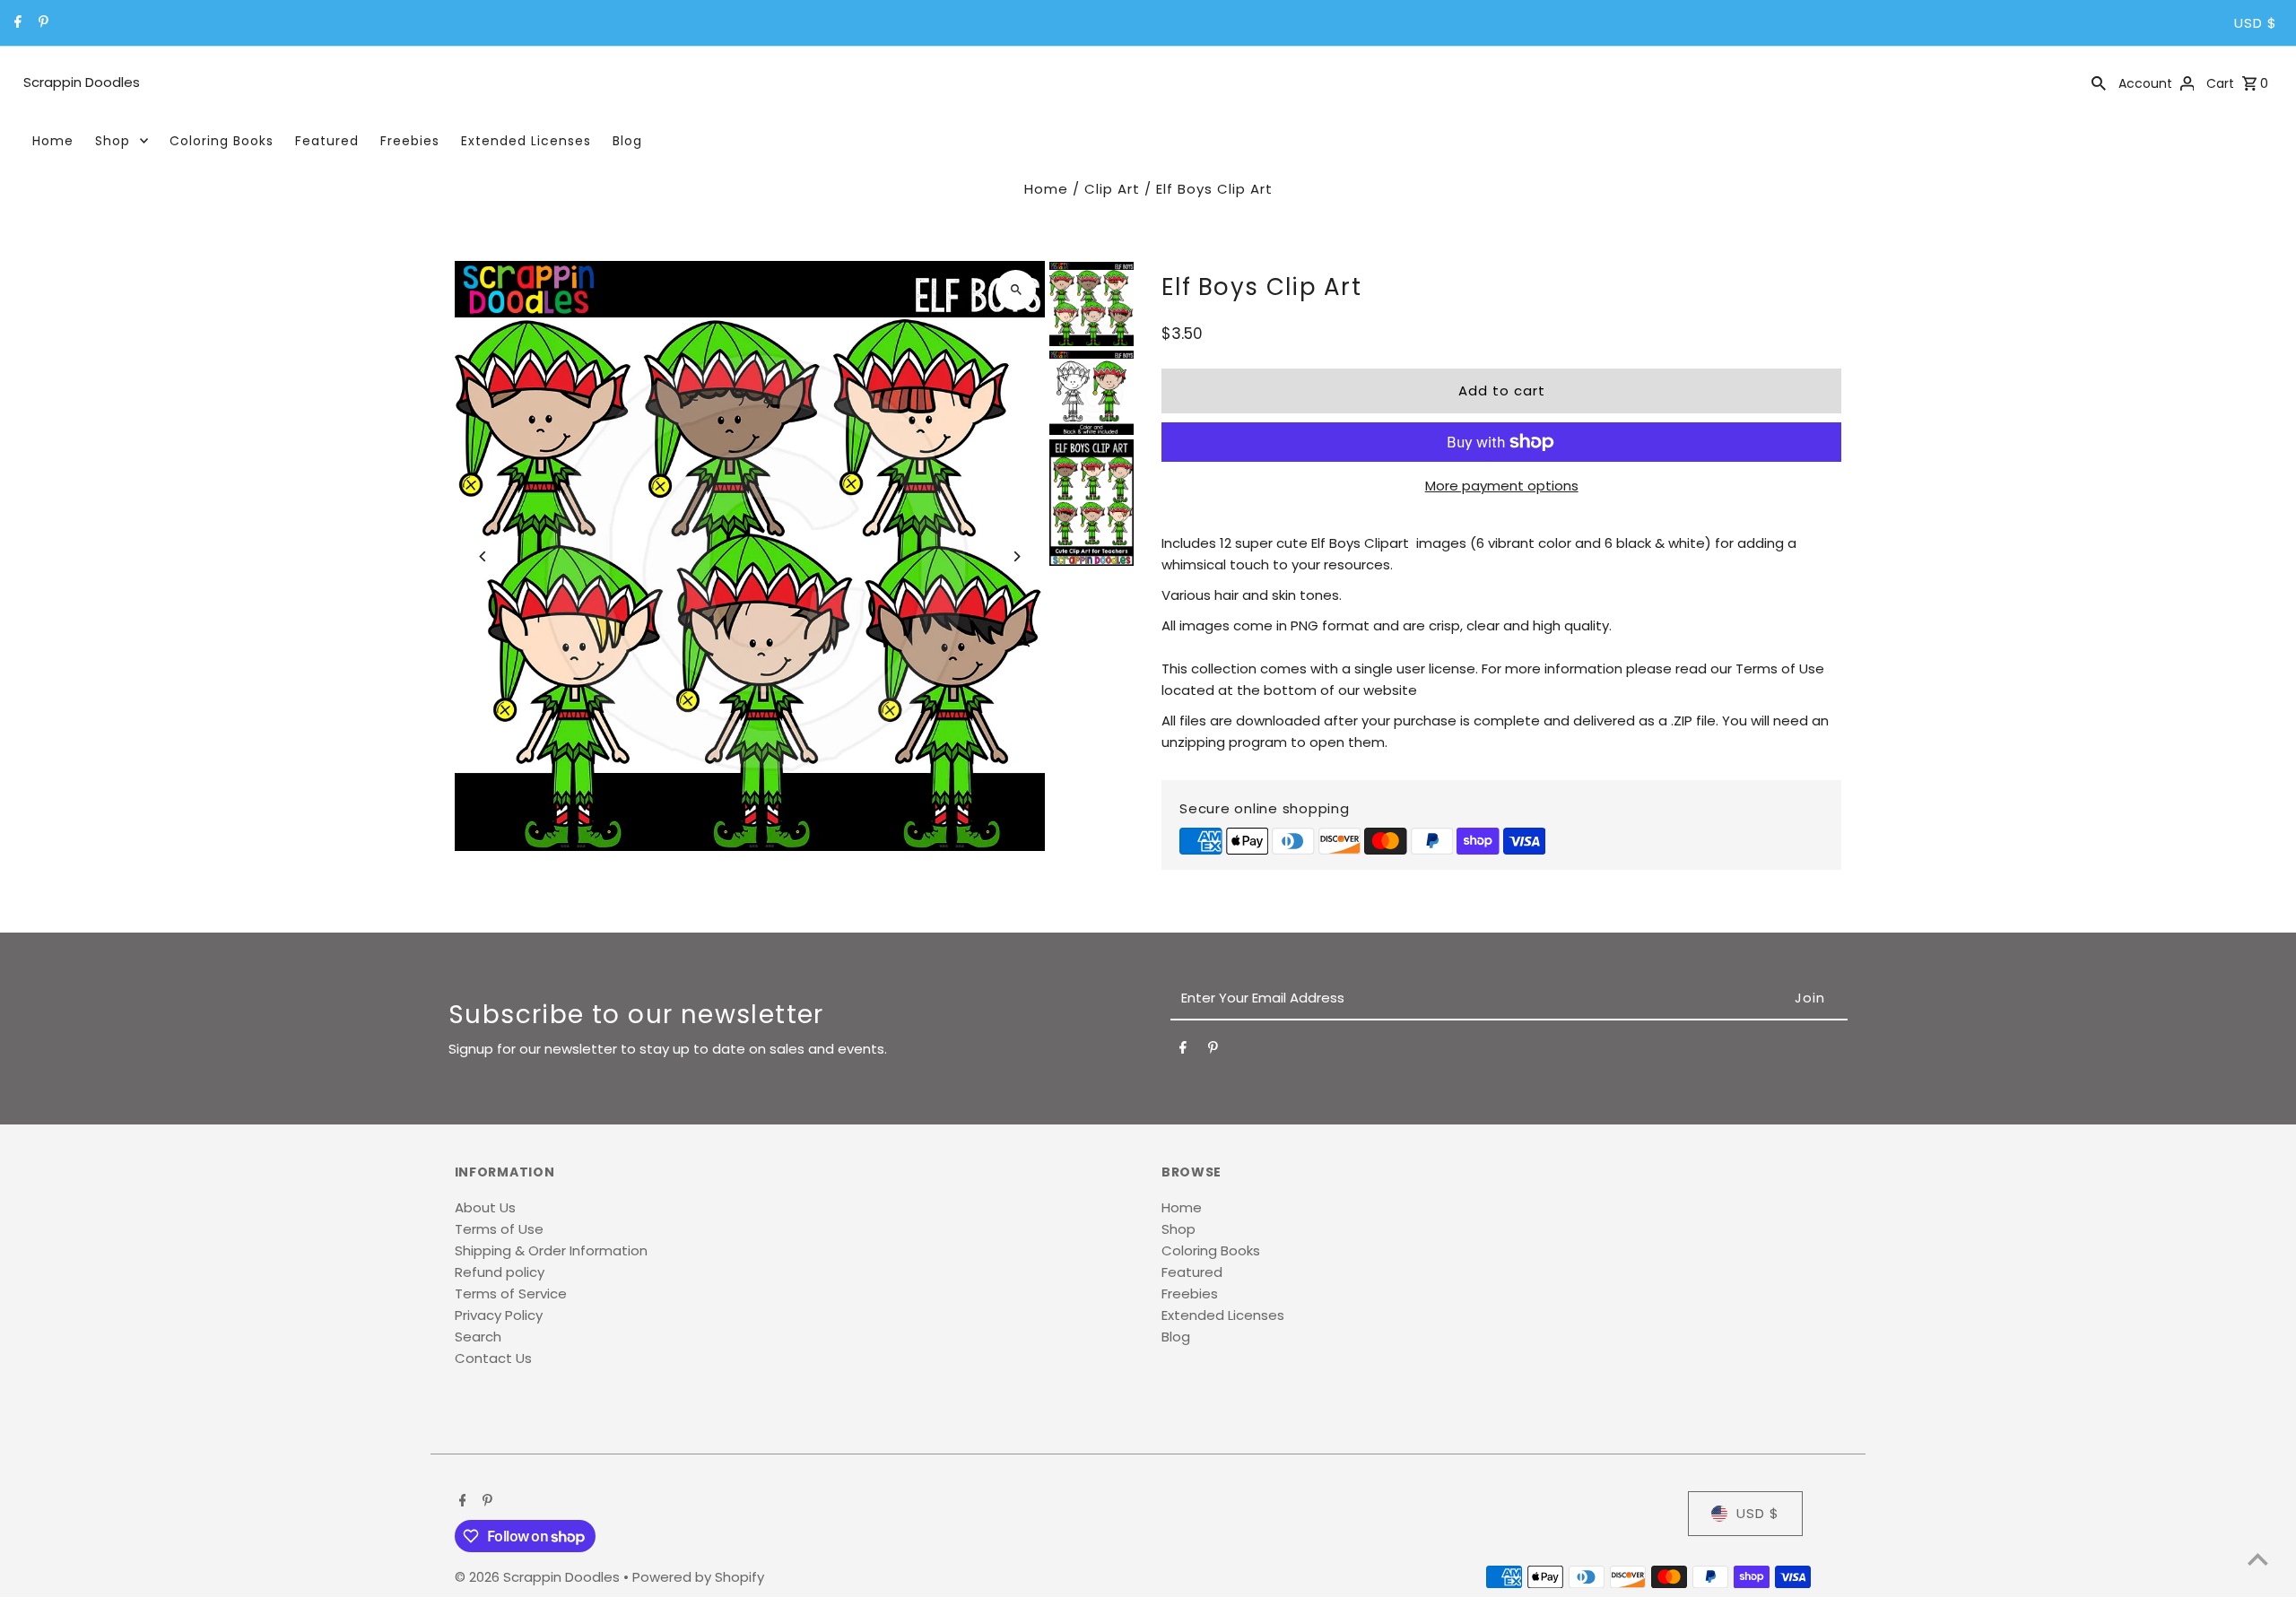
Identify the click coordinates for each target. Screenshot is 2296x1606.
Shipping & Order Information (551, 1250)
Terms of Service (511, 1293)
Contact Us (493, 1358)
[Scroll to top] (2258, 1559)
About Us (485, 1207)
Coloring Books (222, 141)
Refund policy (500, 1272)
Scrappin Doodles (82, 82)
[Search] (2099, 82)
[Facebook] (16, 23)
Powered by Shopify (698, 1577)
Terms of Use (499, 1229)
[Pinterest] (41, 23)
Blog (627, 141)
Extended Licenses (526, 141)
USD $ (2256, 23)
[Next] (1016, 556)
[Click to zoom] (1016, 290)
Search (478, 1337)
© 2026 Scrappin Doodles (539, 1577)
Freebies (410, 141)
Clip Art (1112, 189)
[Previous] (484, 556)
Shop (113, 141)
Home (53, 141)
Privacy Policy (499, 1315)
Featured (327, 141)
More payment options (1502, 486)
